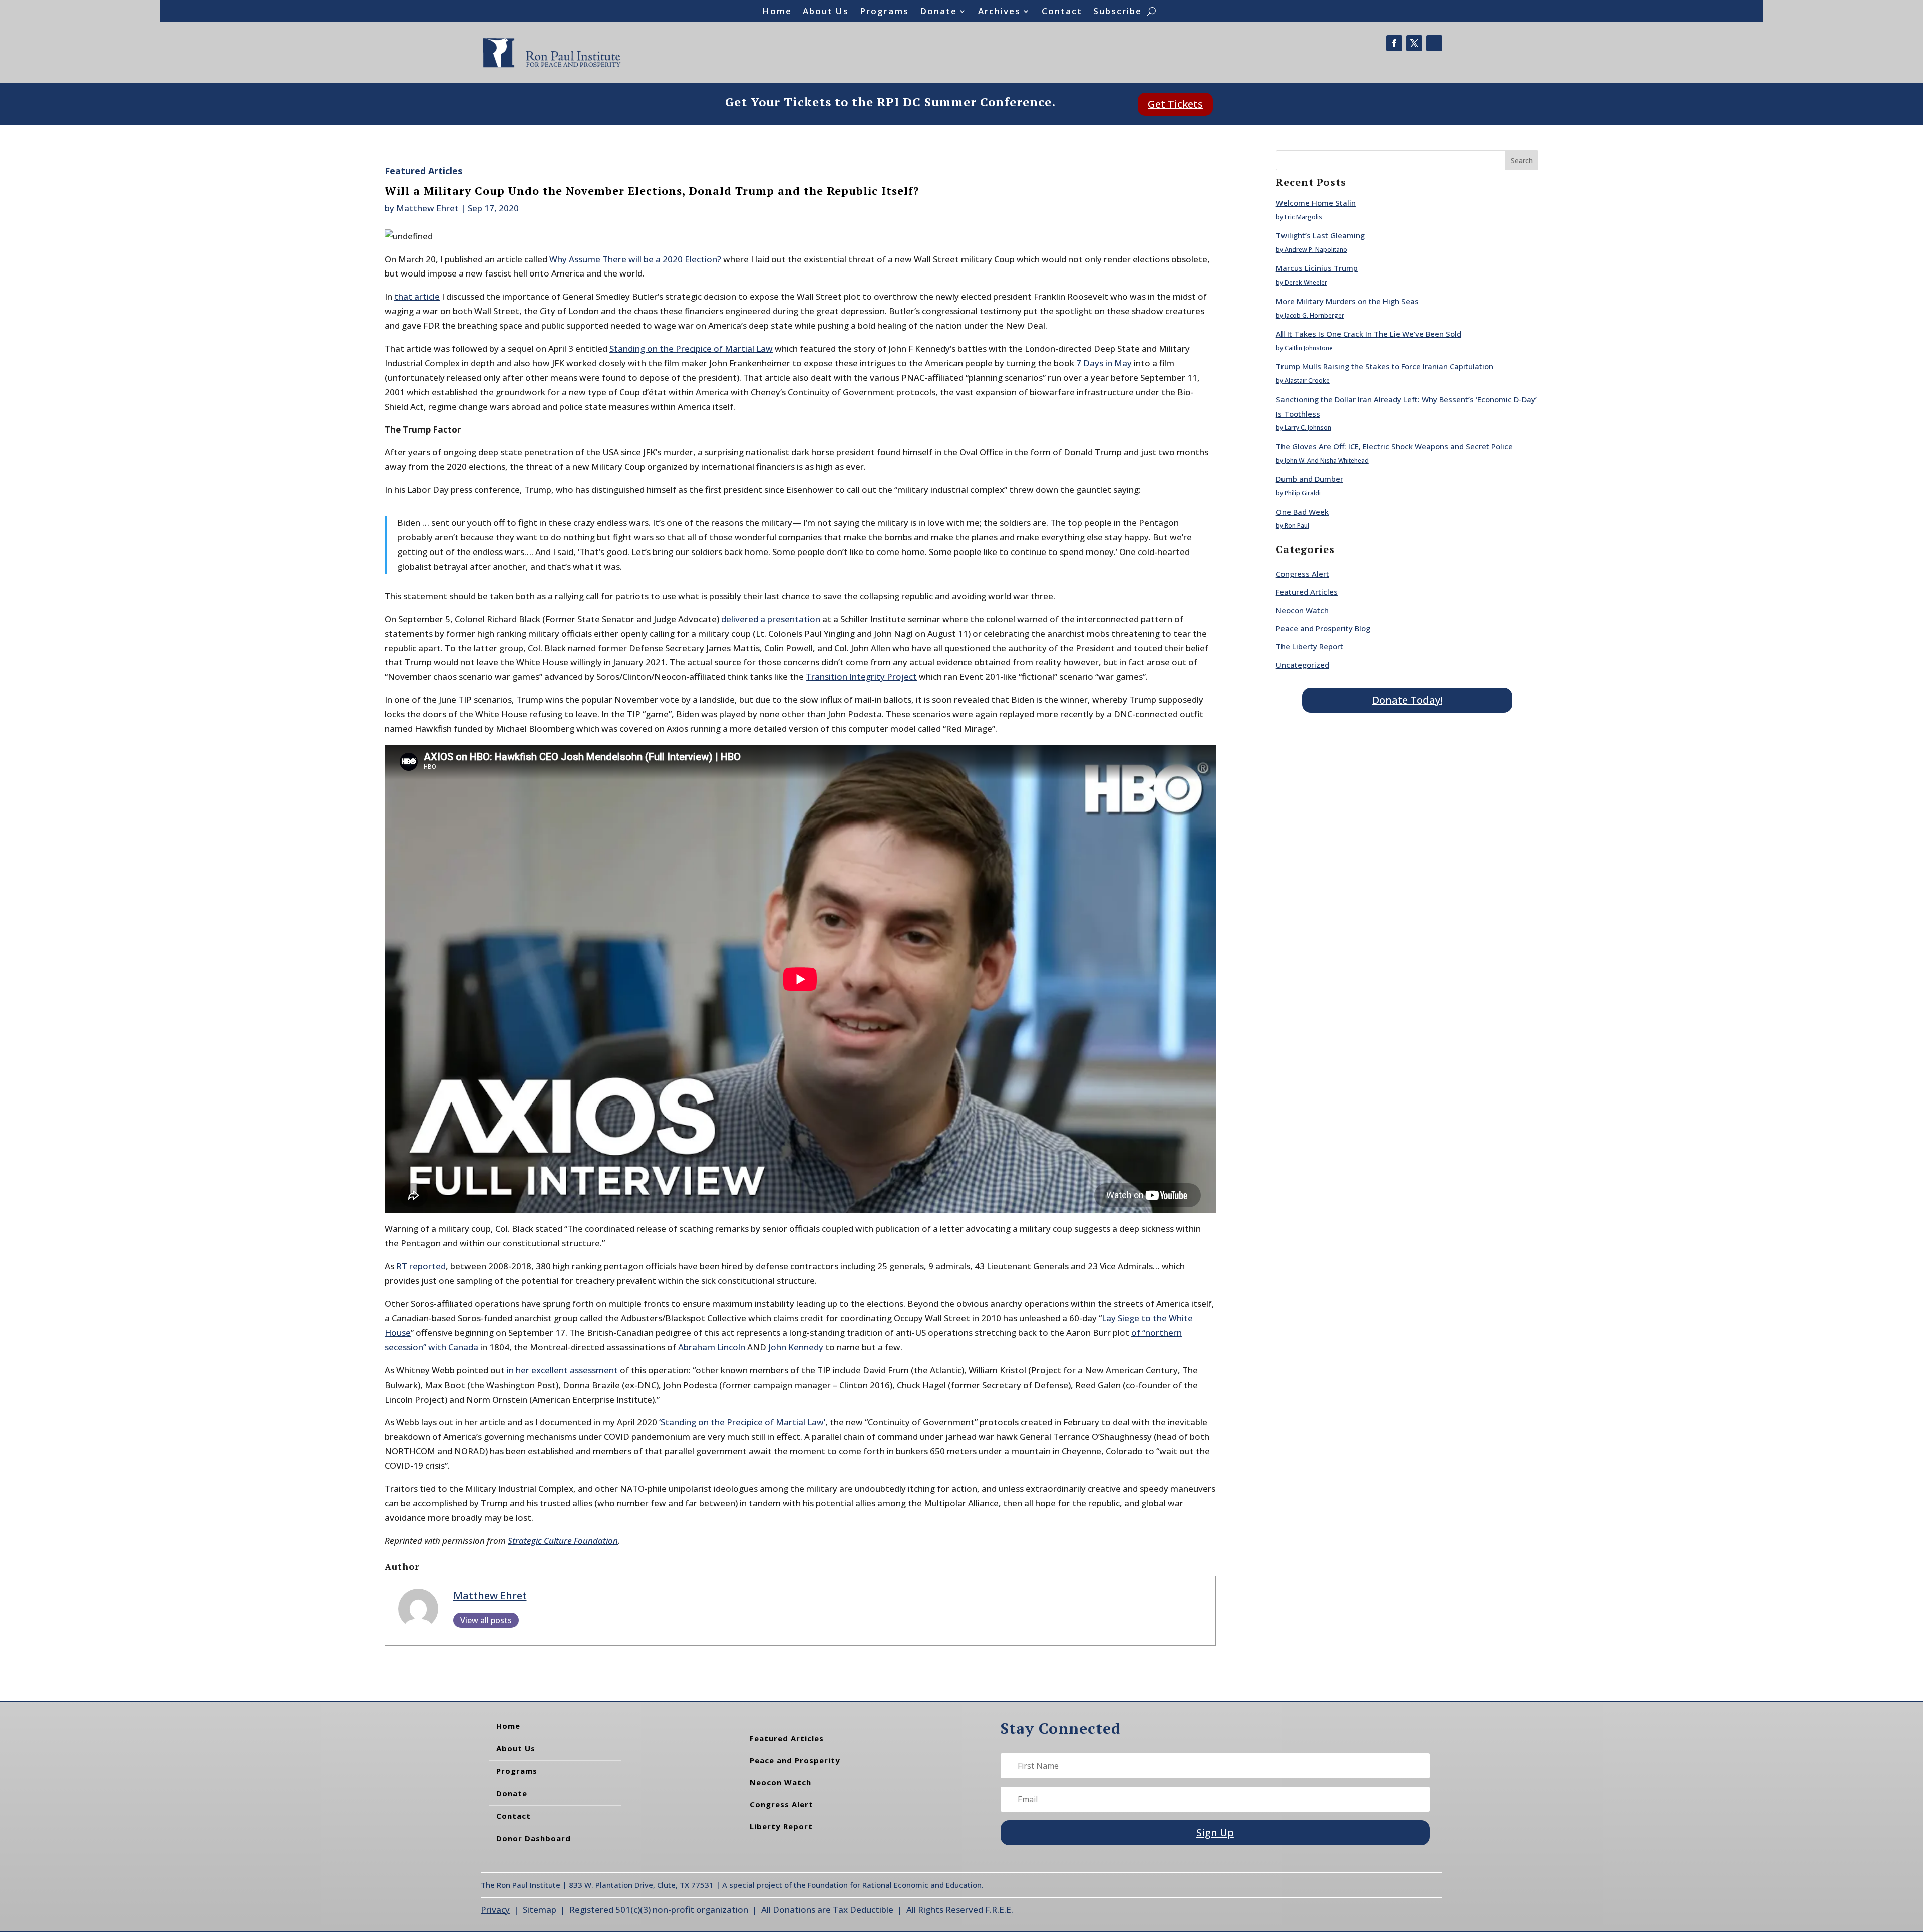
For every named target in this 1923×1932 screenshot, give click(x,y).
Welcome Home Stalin (1316, 203)
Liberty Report (781, 1826)
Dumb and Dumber (1310, 479)
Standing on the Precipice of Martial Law (691, 348)
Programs (884, 12)
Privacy (495, 1910)
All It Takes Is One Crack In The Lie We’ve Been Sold (1369, 334)
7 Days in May (1104, 363)
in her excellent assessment (561, 1370)
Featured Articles (423, 171)
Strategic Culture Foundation (563, 1541)
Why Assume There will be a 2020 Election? (635, 259)
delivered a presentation (771, 619)
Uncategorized (1303, 665)
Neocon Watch (1302, 610)
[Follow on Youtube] (1434, 43)
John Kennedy (796, 1347)
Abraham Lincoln (712, 1347)
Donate (938, 12)
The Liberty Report (1310, 646)
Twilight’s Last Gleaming (1320, 235)
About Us (826, 12)
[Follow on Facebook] (1394, 43)
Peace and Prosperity (795, 1760)
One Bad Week (1302, 512)
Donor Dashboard (534, 1838)
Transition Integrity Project (861, 676)
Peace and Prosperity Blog (1323, 628)
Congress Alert (1303, 574)
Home (777, 12)
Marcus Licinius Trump (1317, 268)
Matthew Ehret (427, 208)
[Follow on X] (1414, 43)
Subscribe (1117, 12)
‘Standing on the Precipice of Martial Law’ (742, 1422)
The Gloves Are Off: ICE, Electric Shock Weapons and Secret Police (1394, 446)
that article (417, 296)
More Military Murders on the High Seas (1347, 301)
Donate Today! (1407, 700)
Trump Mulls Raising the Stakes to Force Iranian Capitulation (1385, 366)
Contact (1062, 12)
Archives (999, 12)
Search (1522, 161)
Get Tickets (1175, 104)
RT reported (421, 1266)
